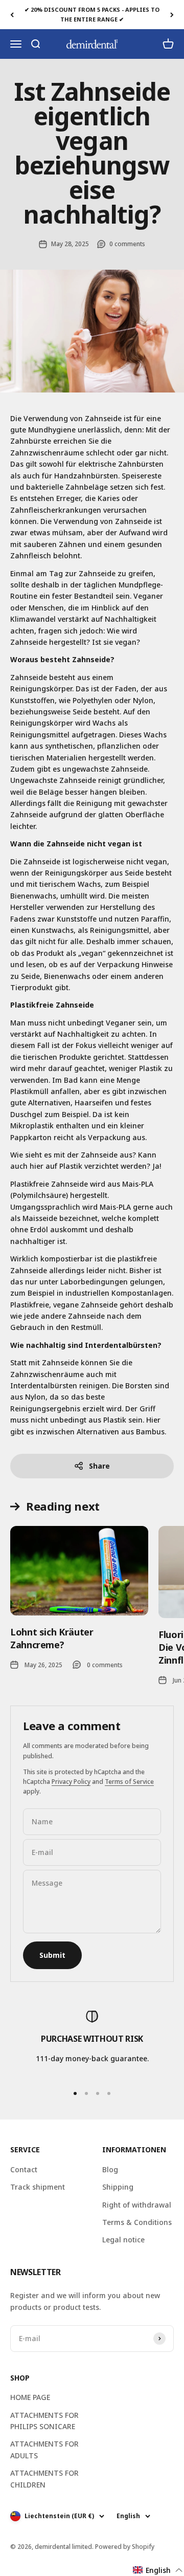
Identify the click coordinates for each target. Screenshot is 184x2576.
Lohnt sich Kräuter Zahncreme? (52, 1638)
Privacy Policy (71, 1782)
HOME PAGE (30, 2397)
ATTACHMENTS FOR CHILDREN (44, 2479)
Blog (110, 2169)
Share (99, 1466)
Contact (24, 2169)
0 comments (127, 244)
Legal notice (123, 2240)
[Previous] (12, 15)
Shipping (118, 2187)
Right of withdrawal (137, 2205)
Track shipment (38, 2187)
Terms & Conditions (137, 2222)
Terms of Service (129, 1782)
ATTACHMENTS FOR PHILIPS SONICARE (44, 2421)
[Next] (172, 15)
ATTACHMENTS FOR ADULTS (44, 2449)
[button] (158, 2570)
